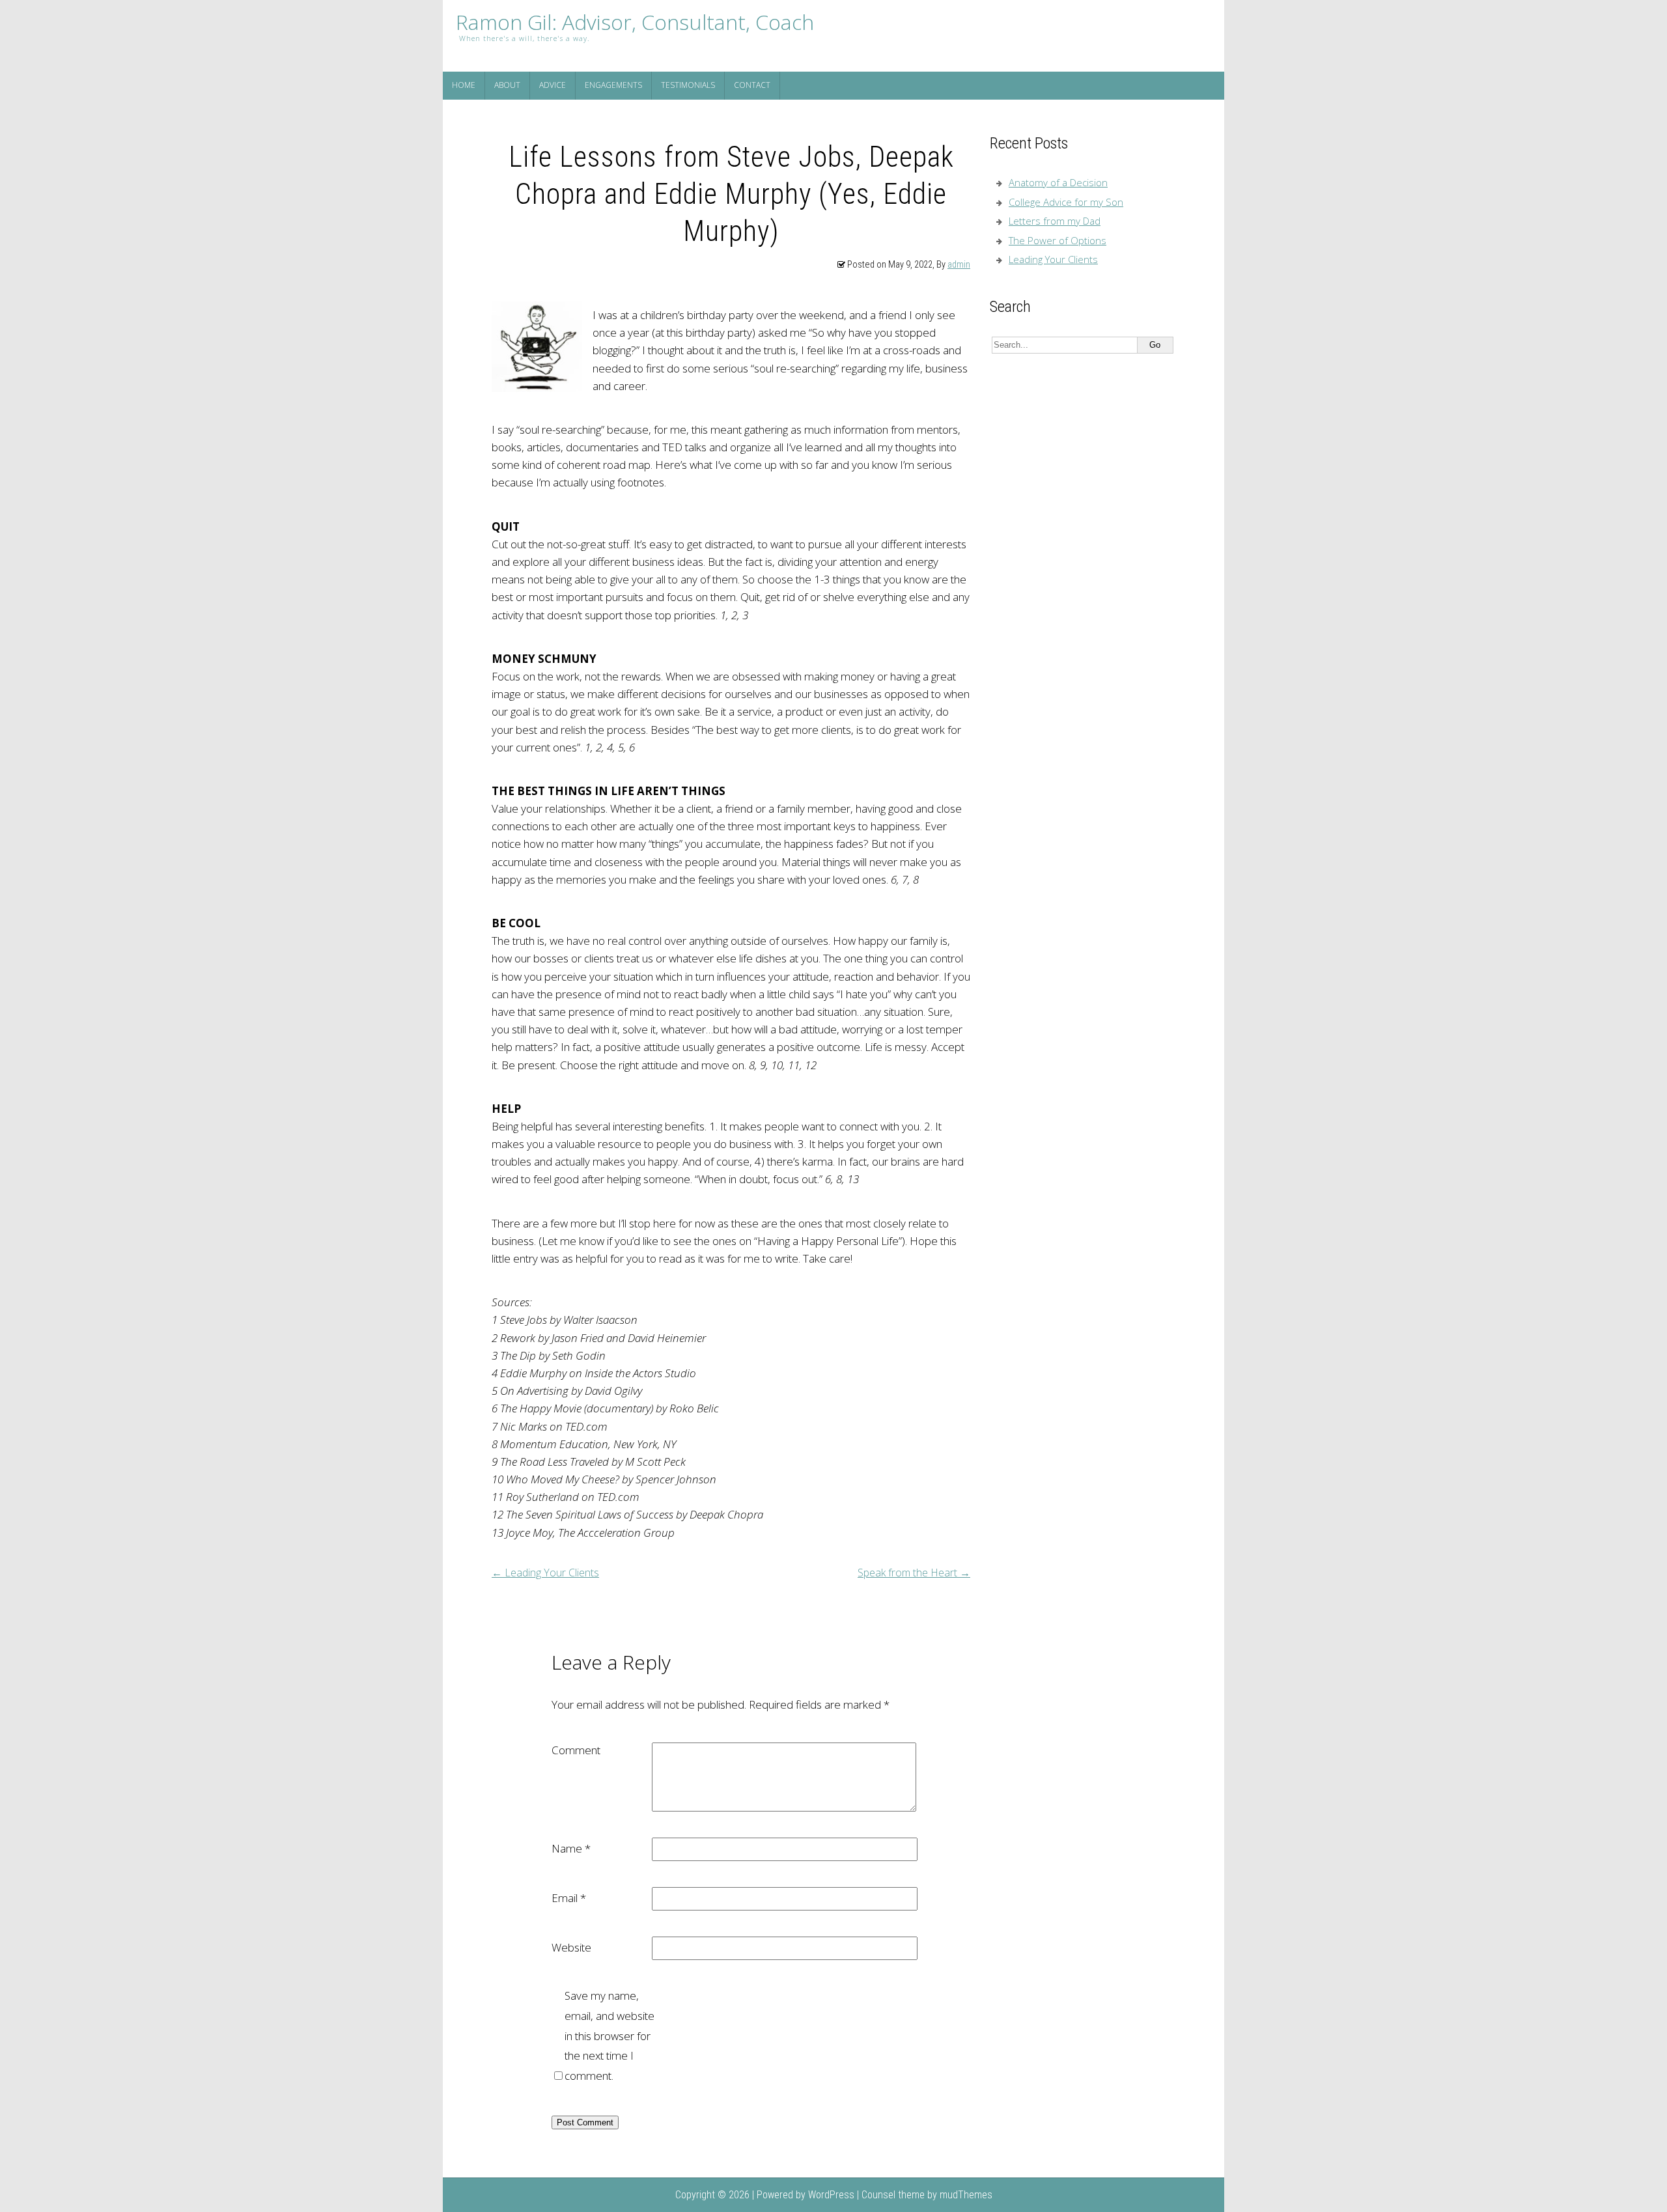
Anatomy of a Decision (1058, 182)
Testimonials (688, 85)
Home (464, 85)
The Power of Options (1058, 240)
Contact (752, 85)
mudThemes (966, 2195)
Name (571, 1848)
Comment (576, 1750)
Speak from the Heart (914, 1573)
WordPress (831, 2195)
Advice (553, 85)
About (507, 85)
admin (959, 265)
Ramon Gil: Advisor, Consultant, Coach (635, 22)
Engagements (613, 85)
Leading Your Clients (545, 1573)
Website (571, 1947)
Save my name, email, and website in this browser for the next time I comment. (609, 2035)
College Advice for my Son (1066, 202)
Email (569, 1898)
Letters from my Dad (1055, 221)
